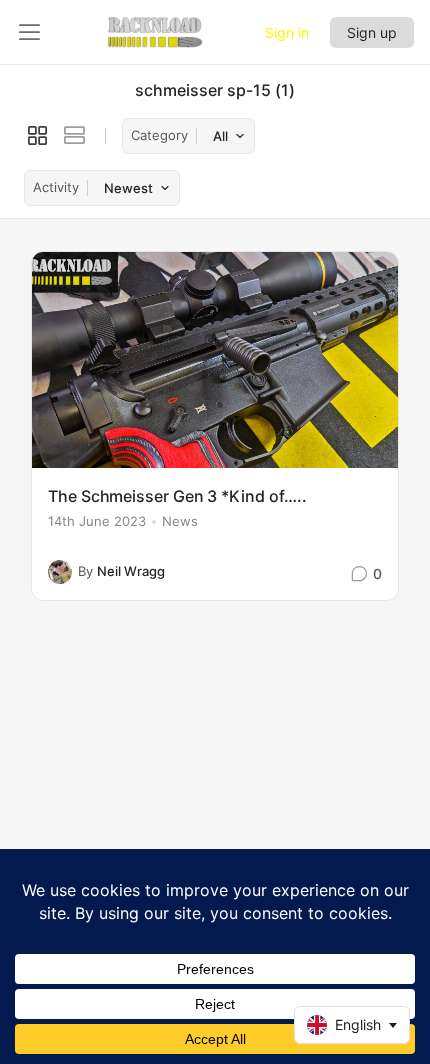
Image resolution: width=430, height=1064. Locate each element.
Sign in (287, 32)
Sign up (372, 32)
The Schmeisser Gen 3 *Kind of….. (177, 496)
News (180, 521)
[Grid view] (37, 136)
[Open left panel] (30, 32)
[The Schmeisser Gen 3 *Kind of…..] (215, 360)
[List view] (75, 136)
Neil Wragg (131, 571)
